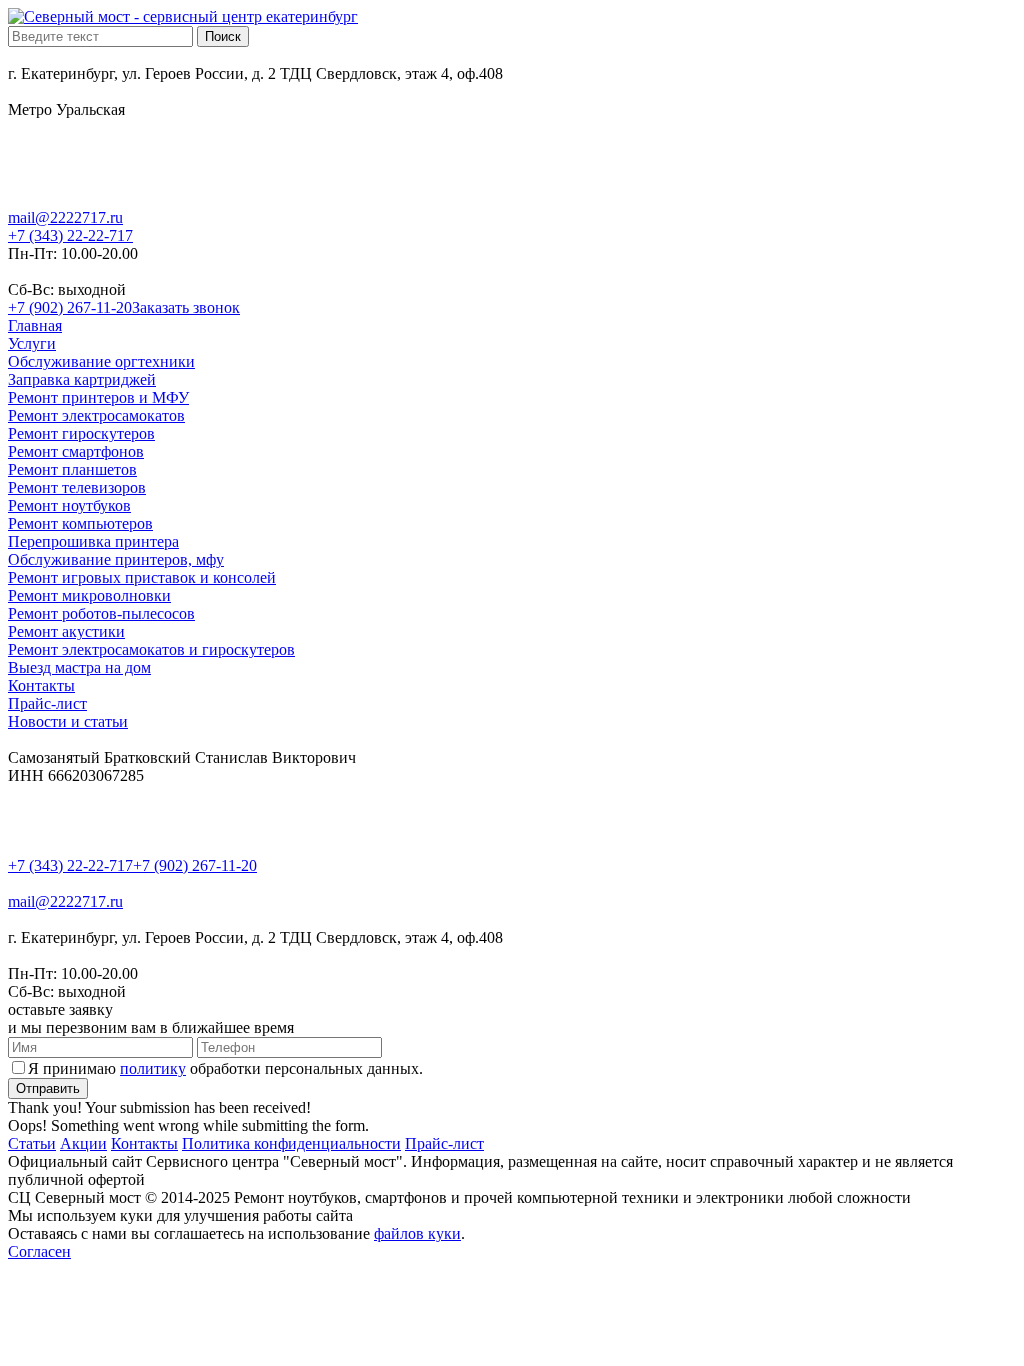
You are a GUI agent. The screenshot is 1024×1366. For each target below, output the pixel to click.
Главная (35, 325)
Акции (83, 1143)
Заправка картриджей (82, 379)
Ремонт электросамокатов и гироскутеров (151, 649)
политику (153, 1068)
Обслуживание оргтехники (101, 361)
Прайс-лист (47, 703)
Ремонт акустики (66, 631)
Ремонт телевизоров (77, 487)
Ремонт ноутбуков (69, 505)
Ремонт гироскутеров (81, 433)
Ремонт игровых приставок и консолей (142, 577)
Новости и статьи (68, 721)
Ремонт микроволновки (89, 595)
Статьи (32, 1143)
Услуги (32, 343)
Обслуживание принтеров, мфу (116, 559)
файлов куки (417, 1233)
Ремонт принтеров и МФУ (98, 397)
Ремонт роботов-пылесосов (101, 613)
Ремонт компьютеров (80, 523)
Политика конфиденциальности (291, 1143)
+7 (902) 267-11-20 (70, 307)
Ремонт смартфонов (76, 451)
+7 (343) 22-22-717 (70, 235)
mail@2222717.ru (65, 217)
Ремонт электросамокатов (96, 415)
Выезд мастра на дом (79, 667)
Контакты (41, 685)
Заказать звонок (186, 307)
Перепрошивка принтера (93, 541)
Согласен (39, 1251)
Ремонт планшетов (72, 469)
